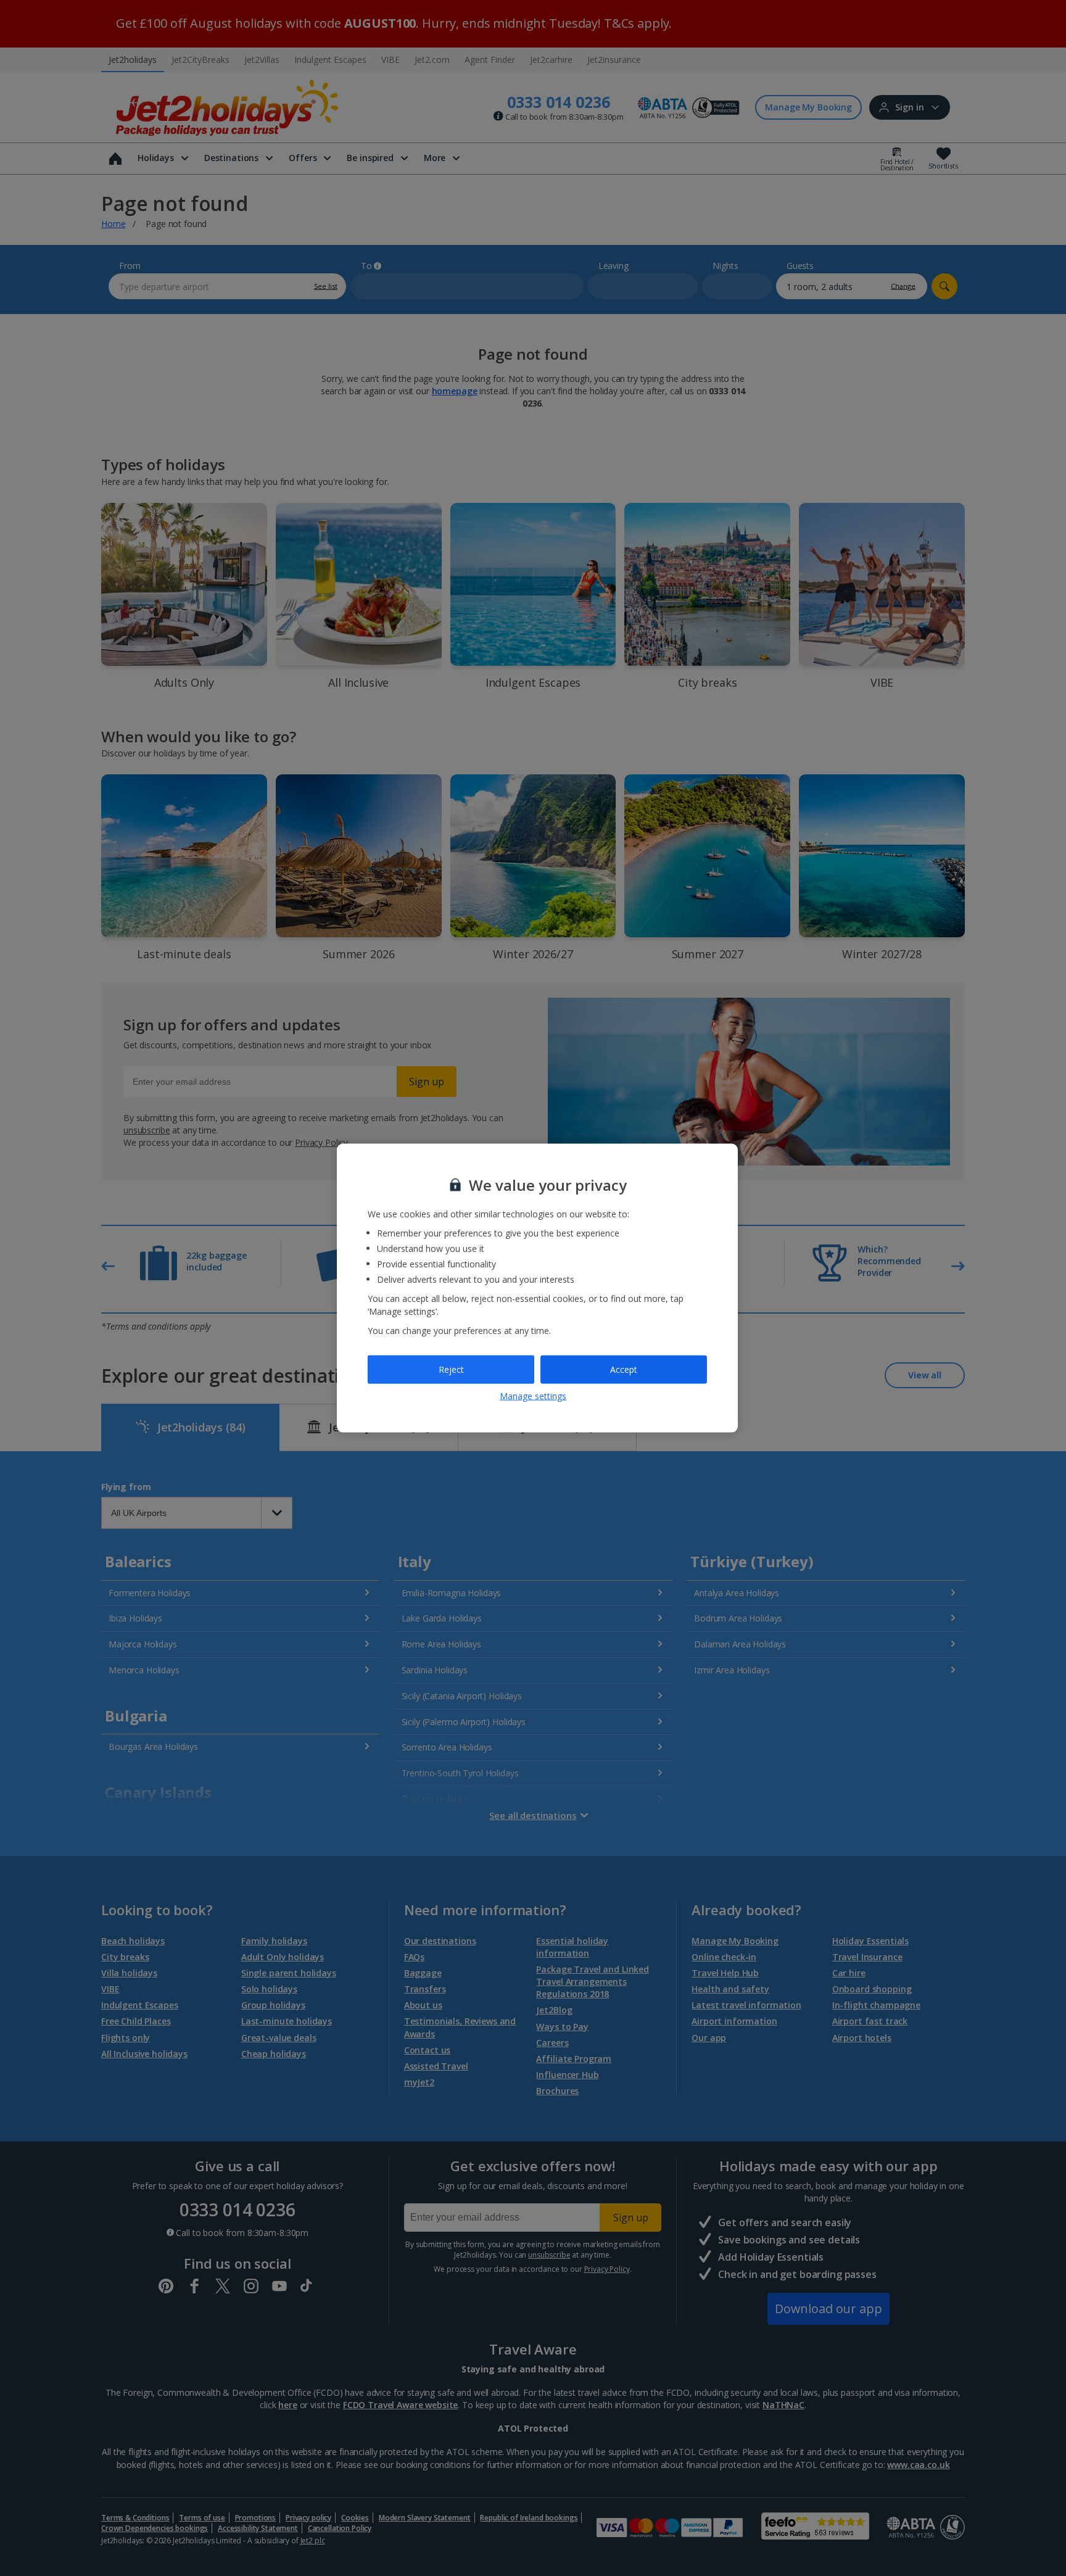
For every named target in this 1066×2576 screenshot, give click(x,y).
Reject (451, 1369)
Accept (624, 1369)
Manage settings (533, 1395)
